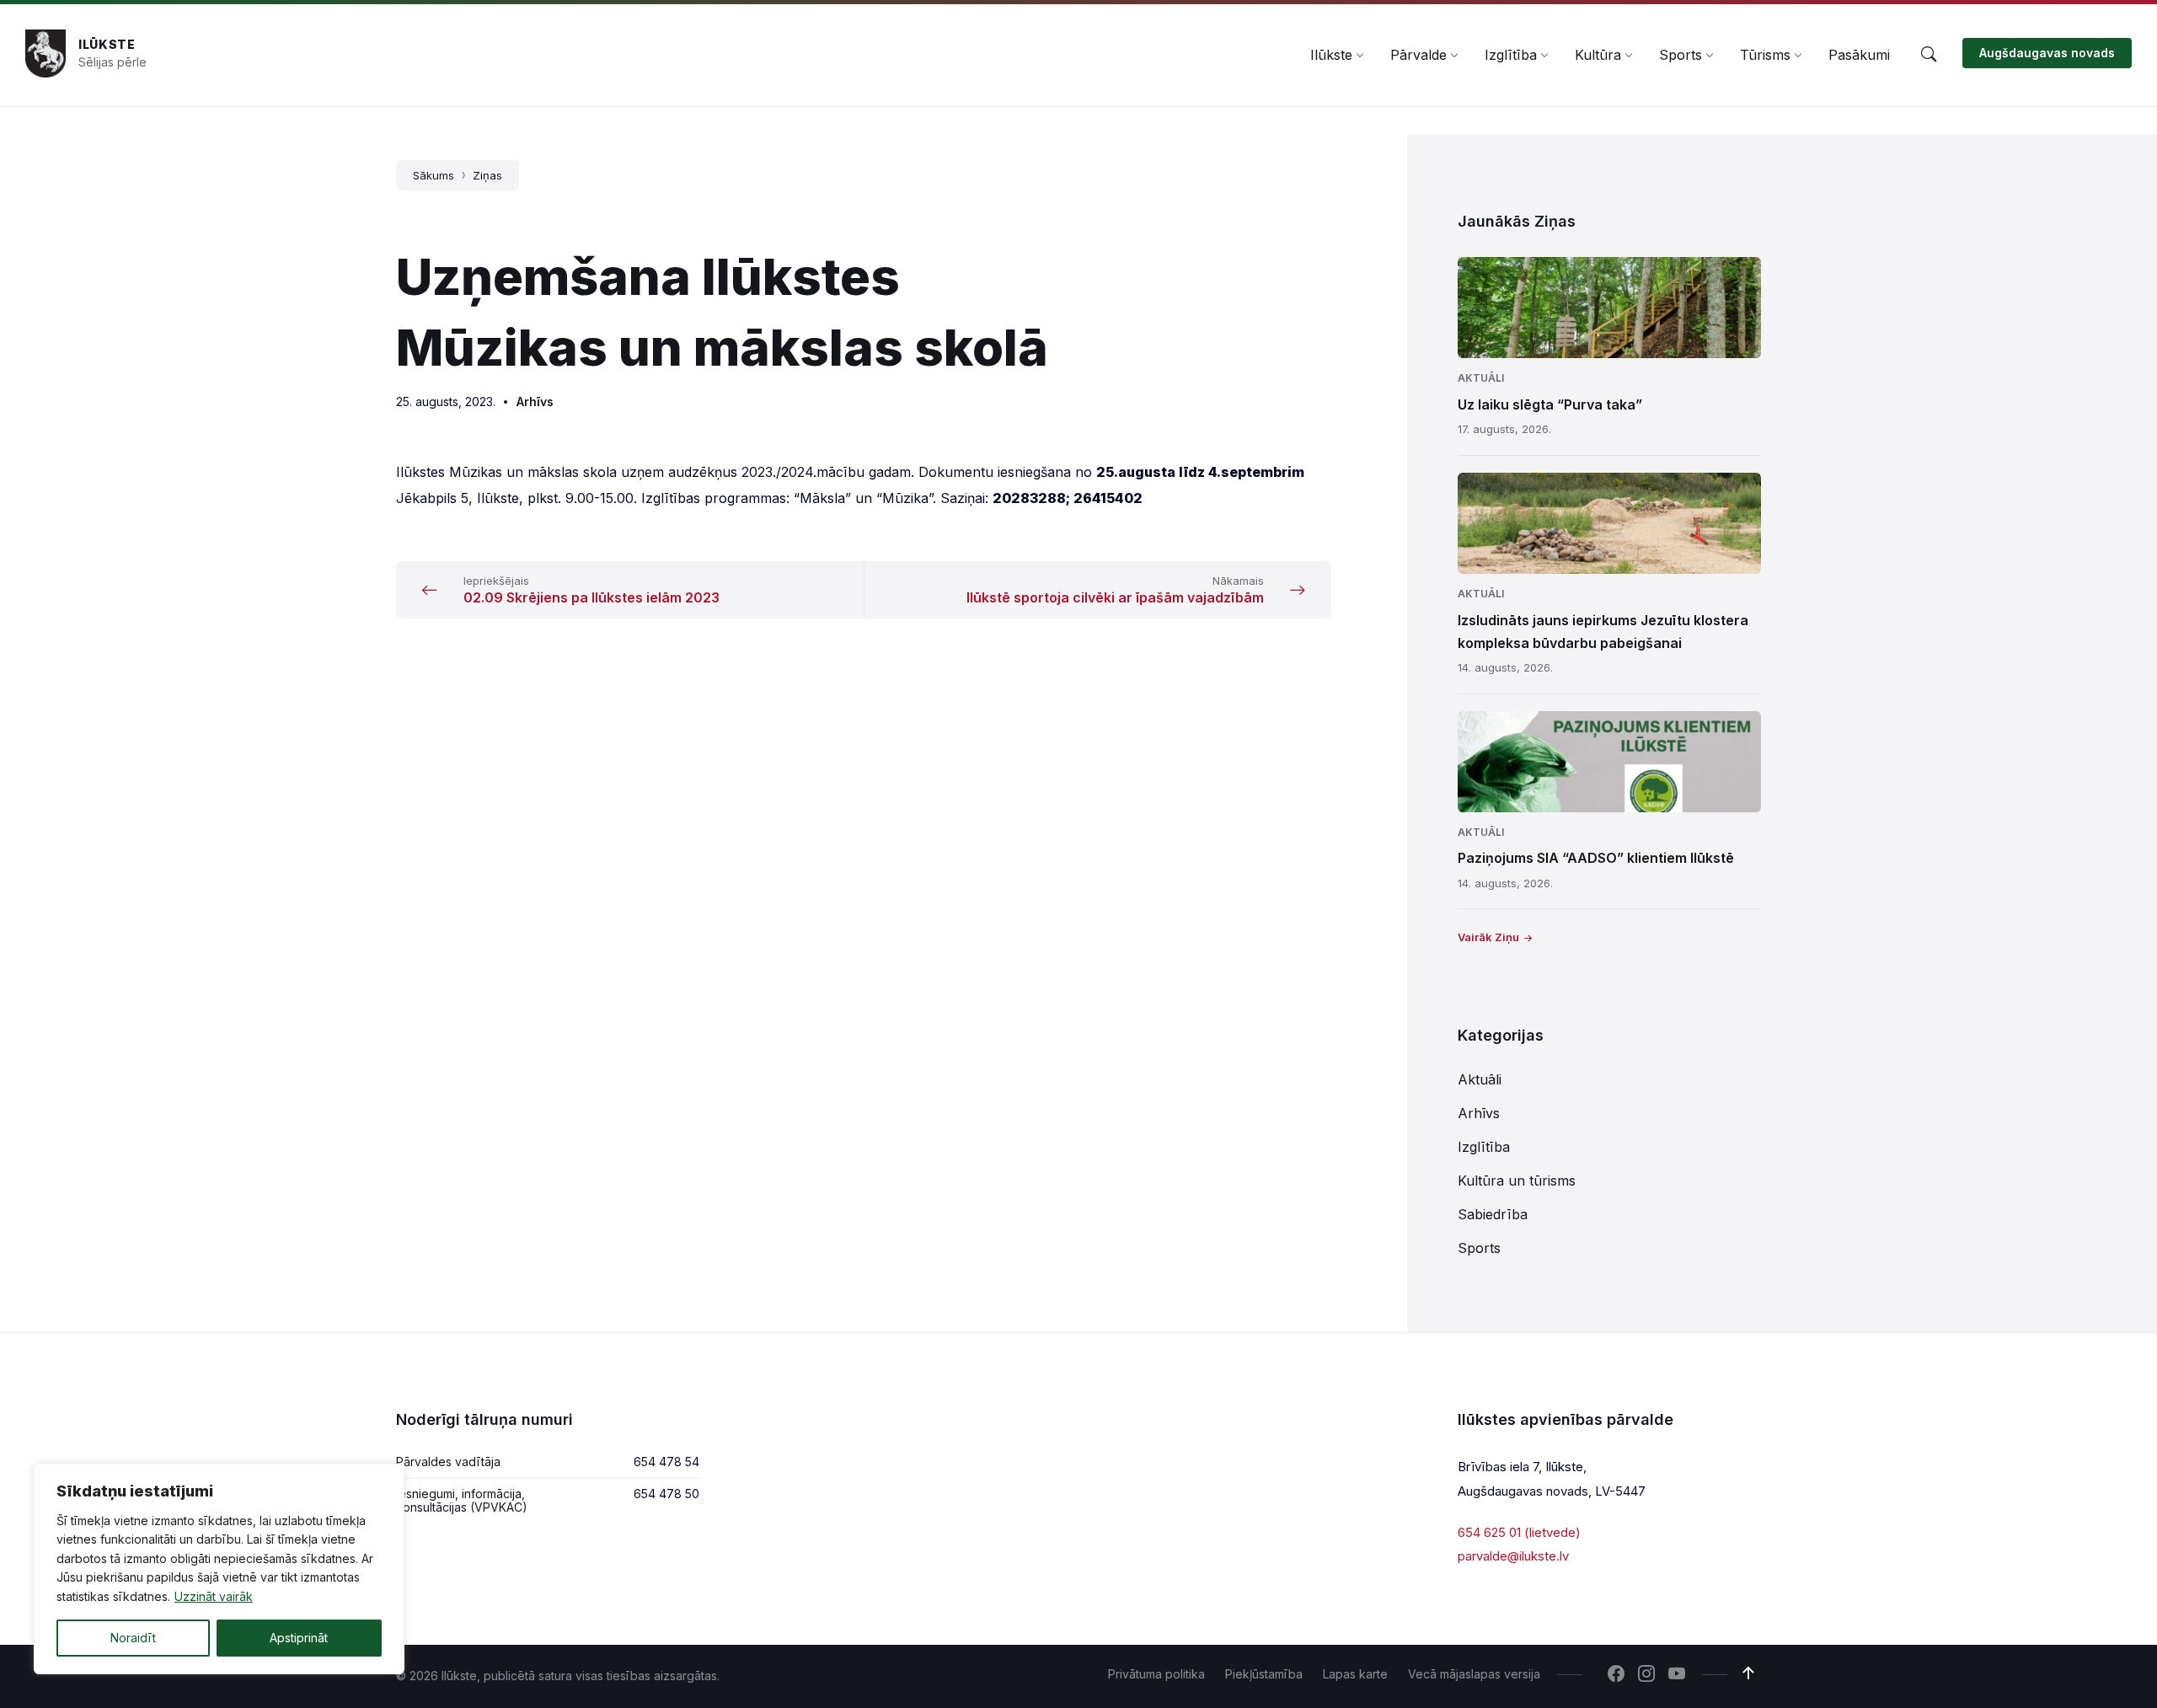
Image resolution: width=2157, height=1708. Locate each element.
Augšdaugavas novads (2047, 53)
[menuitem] (1331, 55)
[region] (219, 1569)
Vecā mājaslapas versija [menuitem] (1474, 1674)
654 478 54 (666, 1462)
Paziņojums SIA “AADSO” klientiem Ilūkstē (1596, 858)
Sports (1479, 1248)
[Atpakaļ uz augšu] (1748, 1673)
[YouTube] (1677, 1675)
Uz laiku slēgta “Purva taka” (1550, 404)
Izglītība (1484, 1147)
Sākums (434, 175)
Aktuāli (1481, 378)
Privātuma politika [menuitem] (1156, 1674)
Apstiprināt (299, 1638)
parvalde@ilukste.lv (1513, 1556)
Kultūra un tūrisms (1517, 1181)
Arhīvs (535, 402)
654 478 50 (666, 1494)
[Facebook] (1616, 1675)
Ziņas (487, 175)
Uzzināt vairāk (214, 1596)
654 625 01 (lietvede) (1519, 1532)
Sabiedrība (1493, 1214)
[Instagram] (1646, 1675)
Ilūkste (107, 44)
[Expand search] (1929, 55)
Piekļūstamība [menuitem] (1264, 1674)
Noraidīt (133, 1638)
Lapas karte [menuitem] (1355, 1674)
